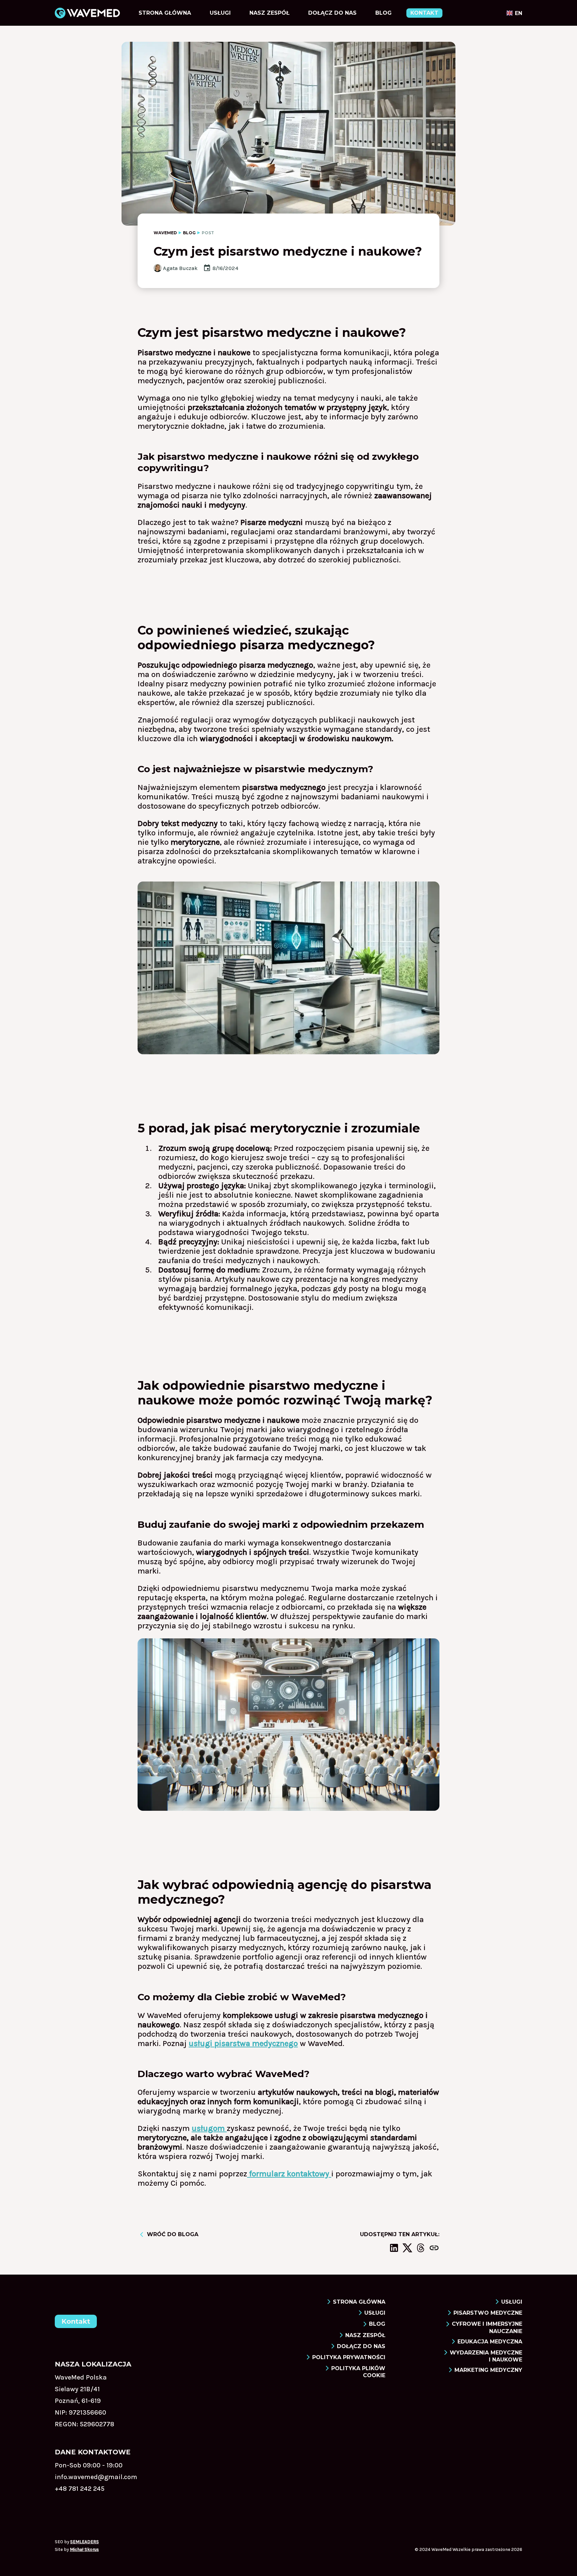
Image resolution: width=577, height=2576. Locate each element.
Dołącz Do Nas (361, 2346)
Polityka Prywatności (349, 2357)
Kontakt (424, 13)
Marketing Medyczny (488, 2370)
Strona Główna (165, 13)
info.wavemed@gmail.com (96, 2477)
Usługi (220, 13)
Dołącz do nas (332, 13)
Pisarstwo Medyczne (488, 2313)
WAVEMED (165, 233)
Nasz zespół (269, 13)
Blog (383, 13)
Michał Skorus (84, 2549)
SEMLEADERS (84, 2542)
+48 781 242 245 (80, 2489)
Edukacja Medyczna (490, 2342)
